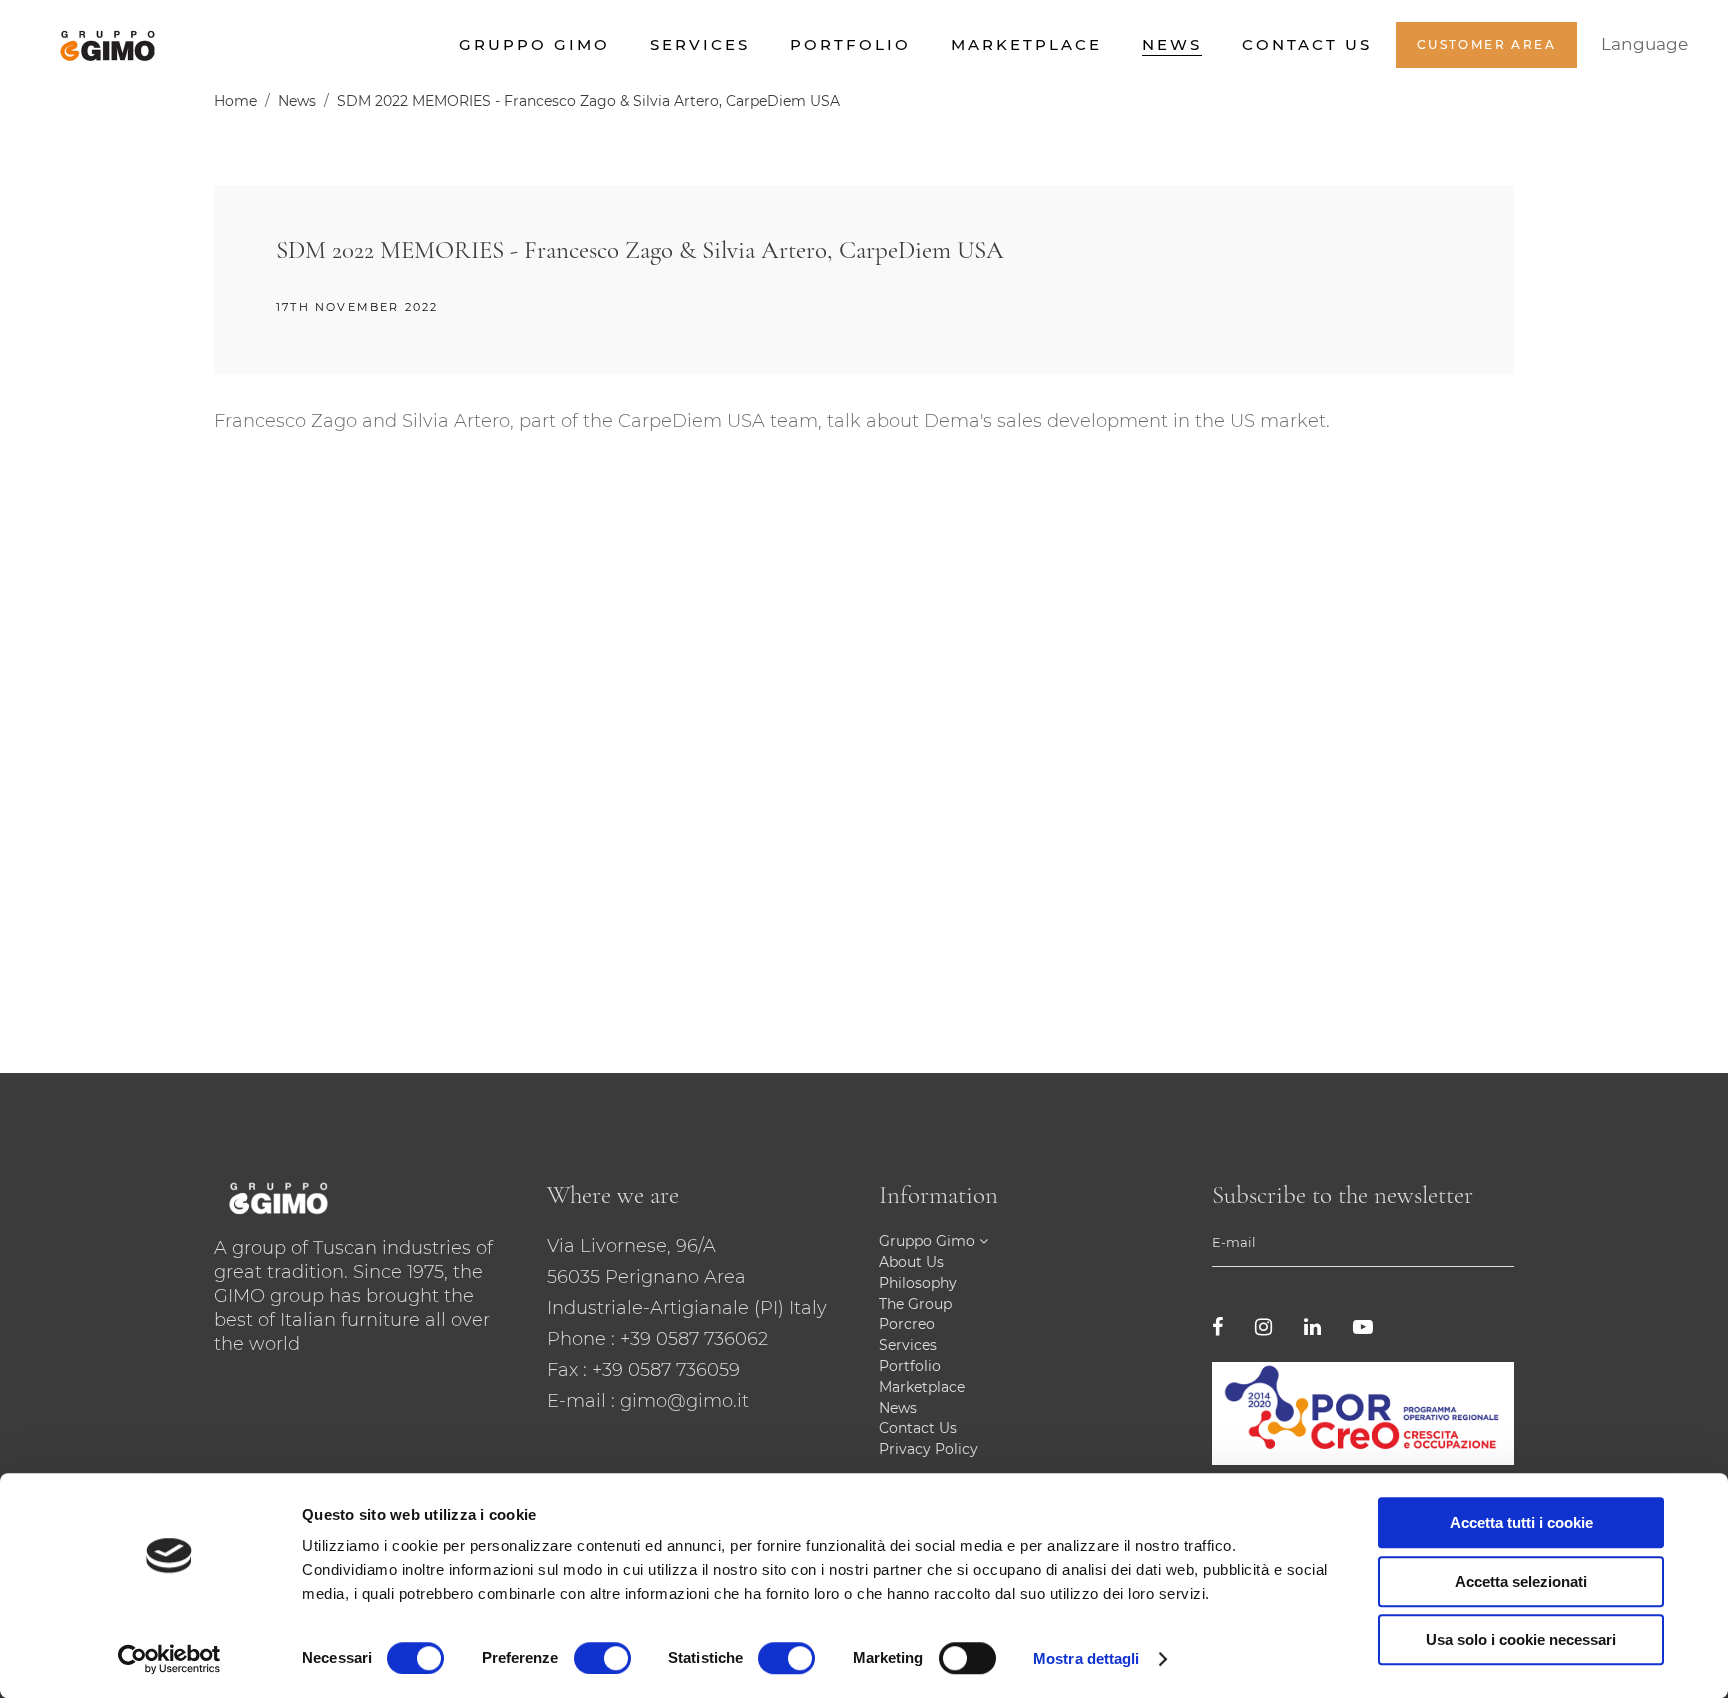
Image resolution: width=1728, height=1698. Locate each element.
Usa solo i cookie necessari (1521, 1639)
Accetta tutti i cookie (1521, 1522)
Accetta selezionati (1521, 1581)
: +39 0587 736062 (689, 1339)
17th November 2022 (357, 307)
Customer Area (1486, 44)
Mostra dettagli (1086, 1658)
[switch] (602, 1658)
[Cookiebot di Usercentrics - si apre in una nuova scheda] (169, 1659)
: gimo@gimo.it (680, 1401)
